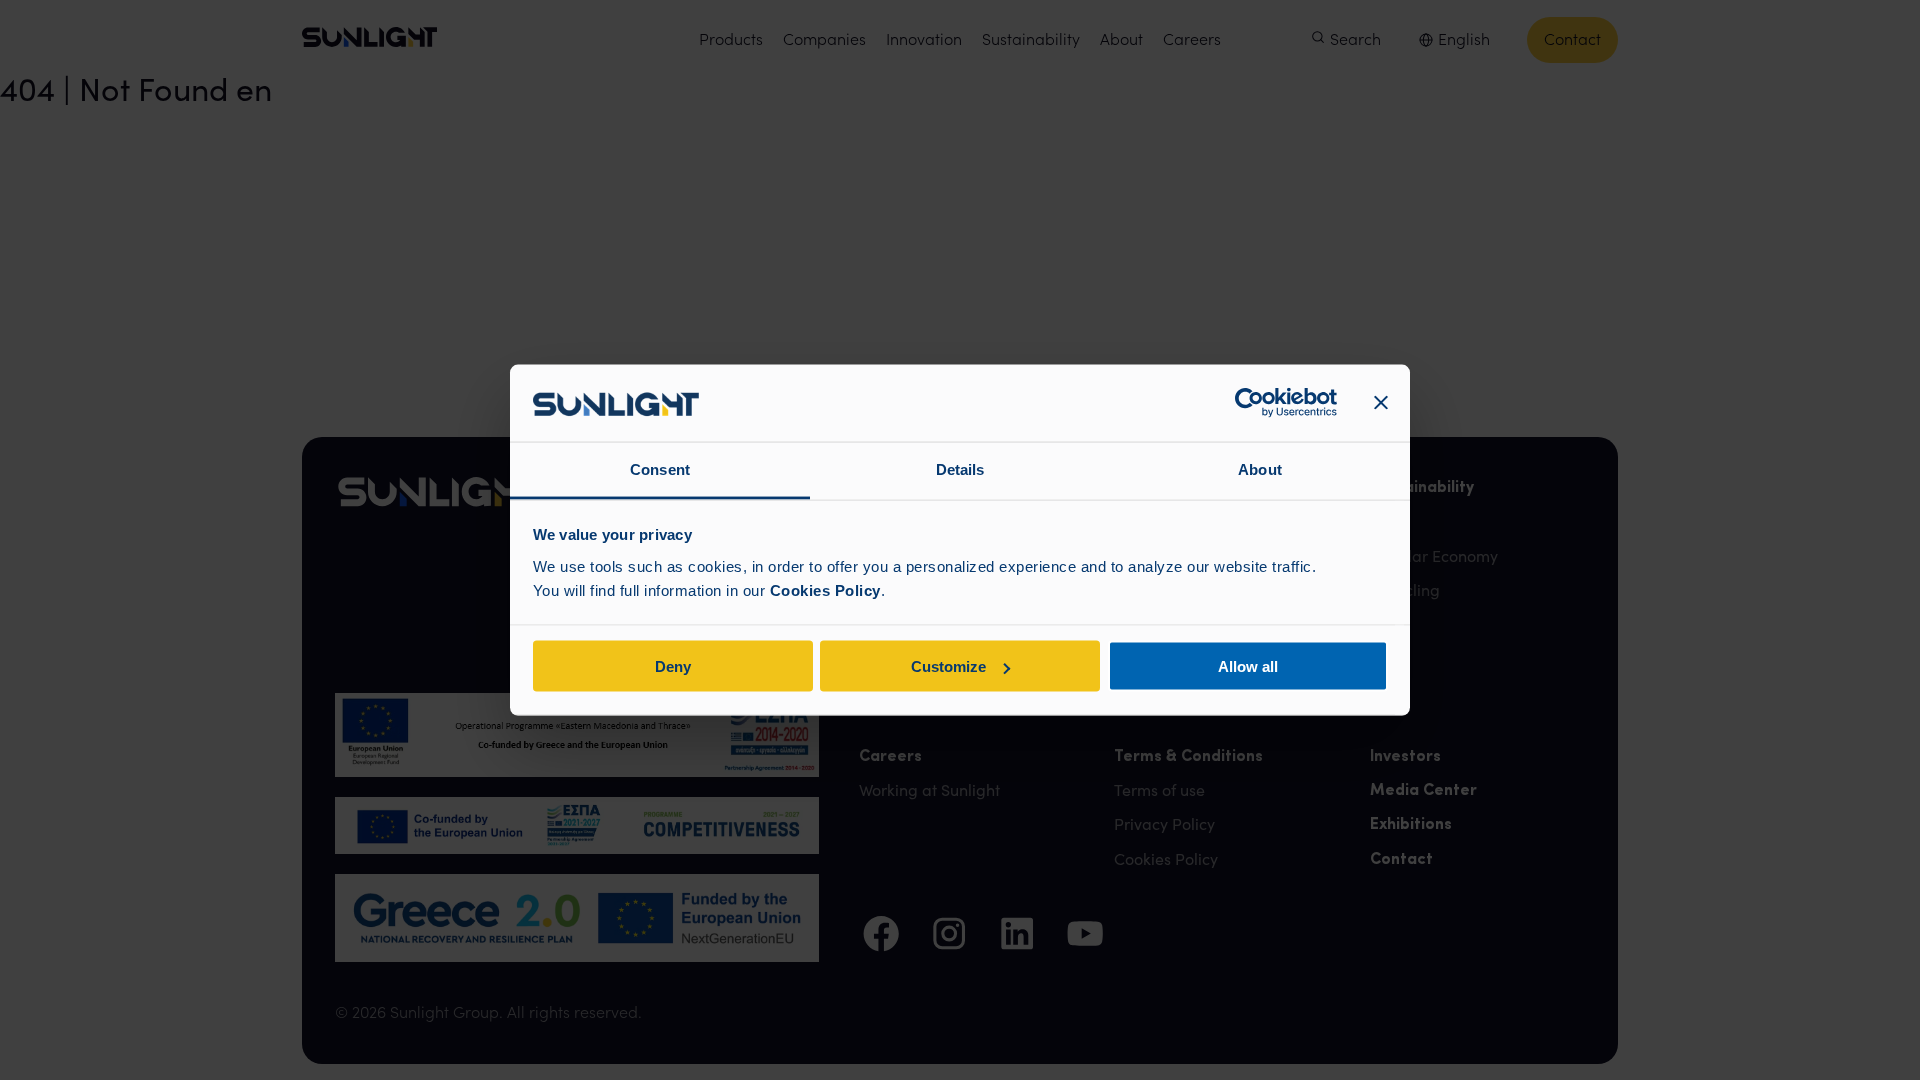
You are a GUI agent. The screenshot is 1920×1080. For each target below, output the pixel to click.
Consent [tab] (660, 468)
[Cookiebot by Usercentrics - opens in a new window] (1249, 403)
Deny (673, 666)
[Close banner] (1381, 403)
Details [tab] (960, 468)
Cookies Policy (825, 589)
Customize (948, 666)
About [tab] (1260, 468)
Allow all (1248, 666)
